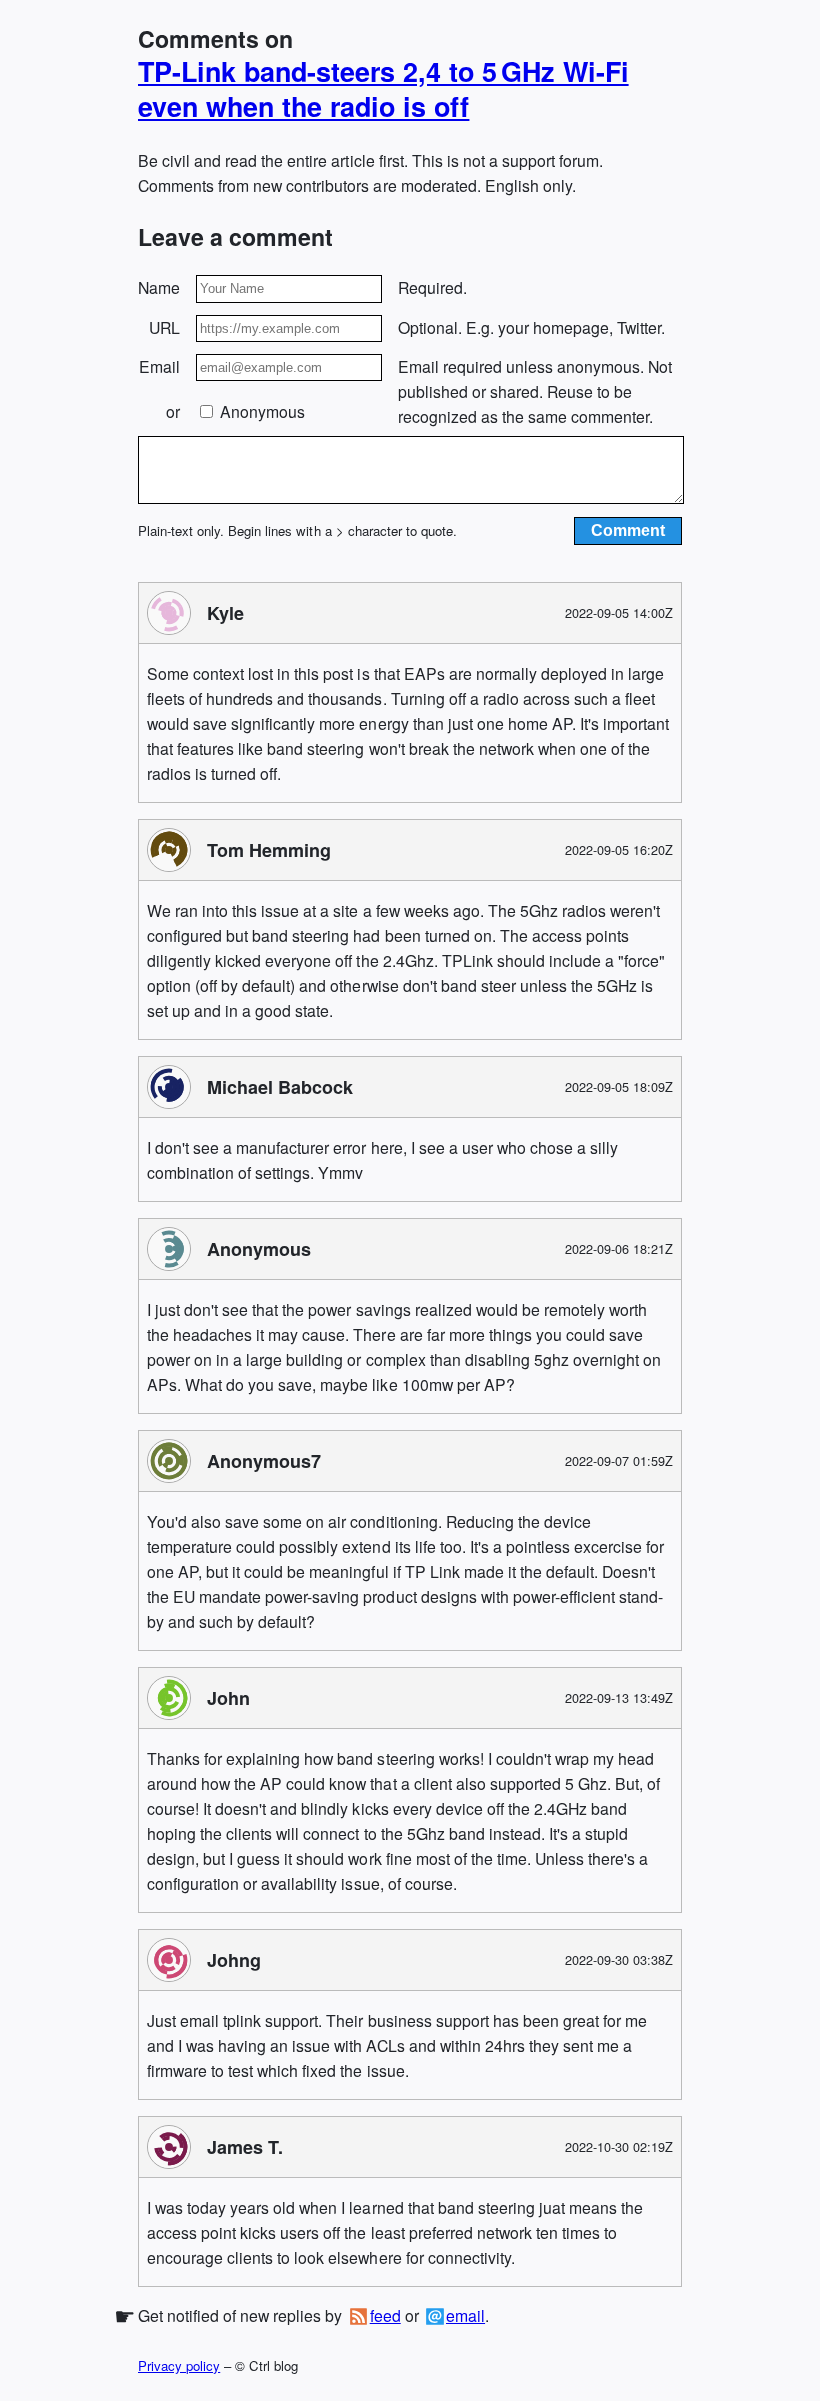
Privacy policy (179, 2365)
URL (164, 327)
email (465, 2315)
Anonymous (260, 411)
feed (385, 2315)
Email (159, 366)
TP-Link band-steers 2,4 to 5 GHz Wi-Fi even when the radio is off (383, 89)
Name (159, 287)
